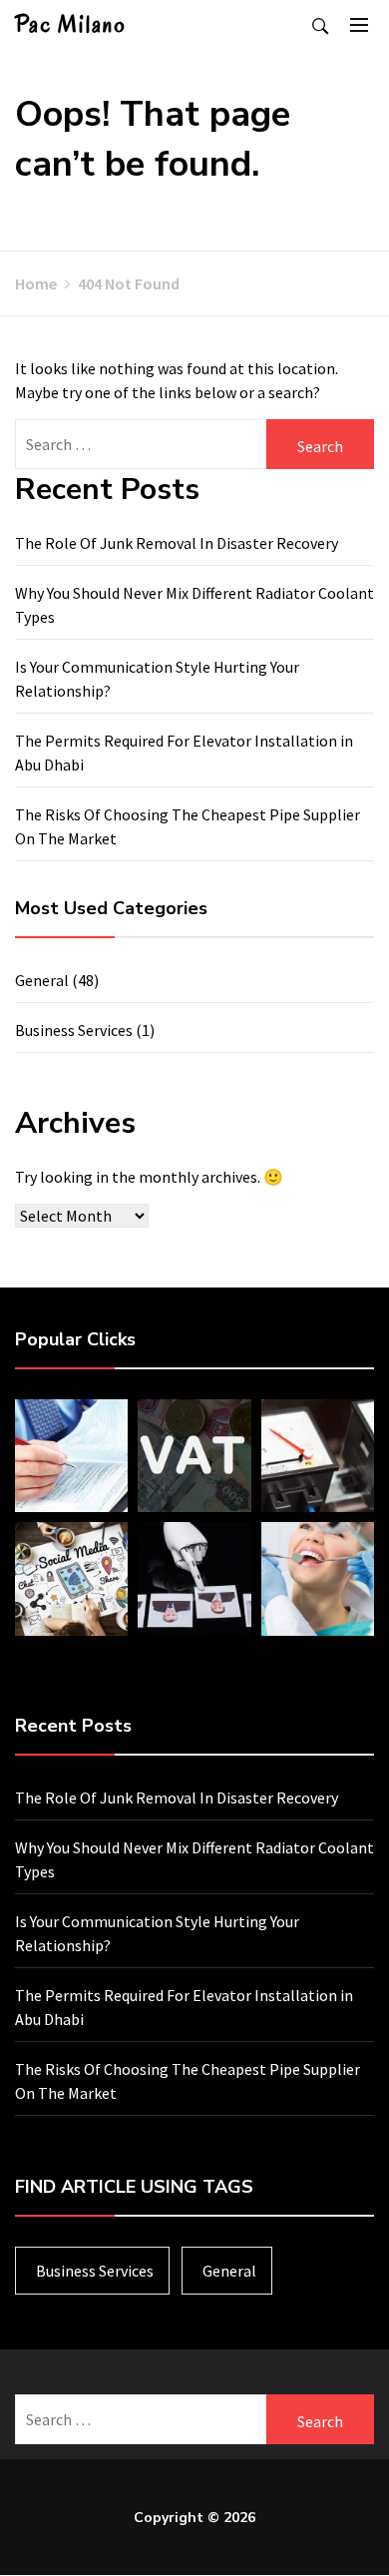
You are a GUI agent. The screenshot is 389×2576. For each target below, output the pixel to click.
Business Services (74, 1030)
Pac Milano (71, 24)
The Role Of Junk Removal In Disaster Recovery (177, 543)
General (42, 980)
